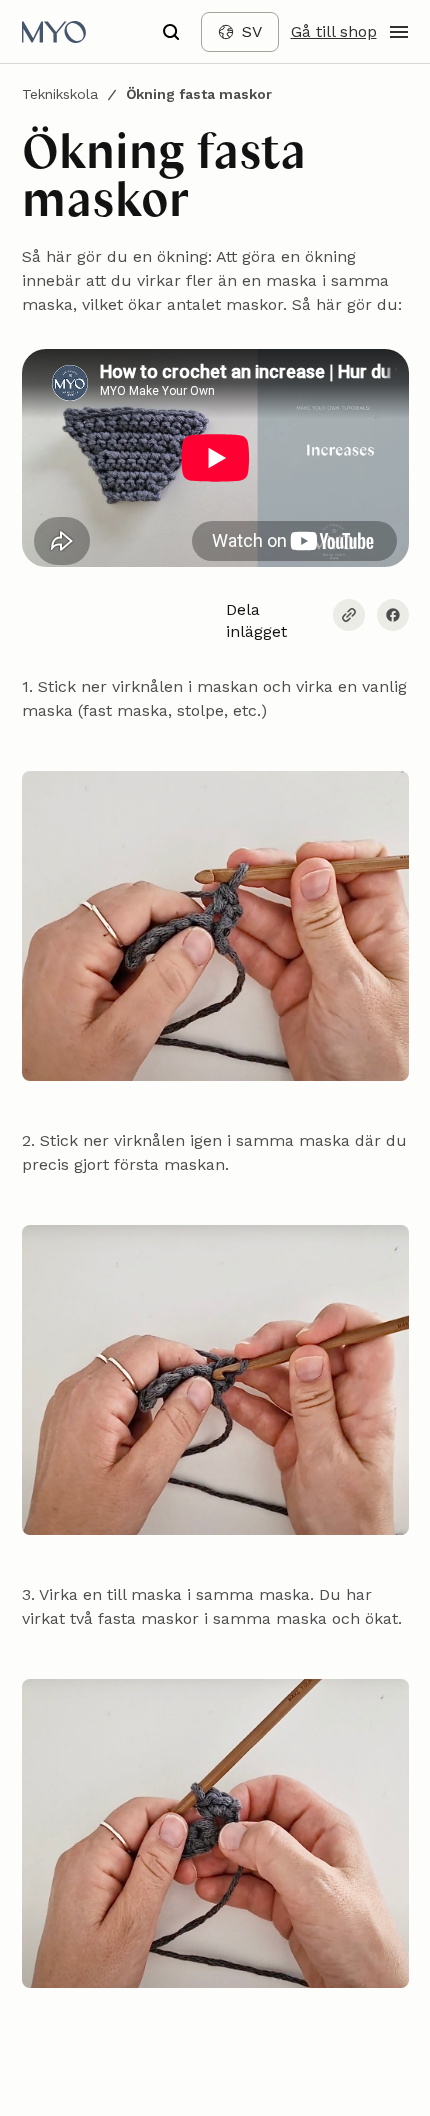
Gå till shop (334, 31)
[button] (171, 32)
